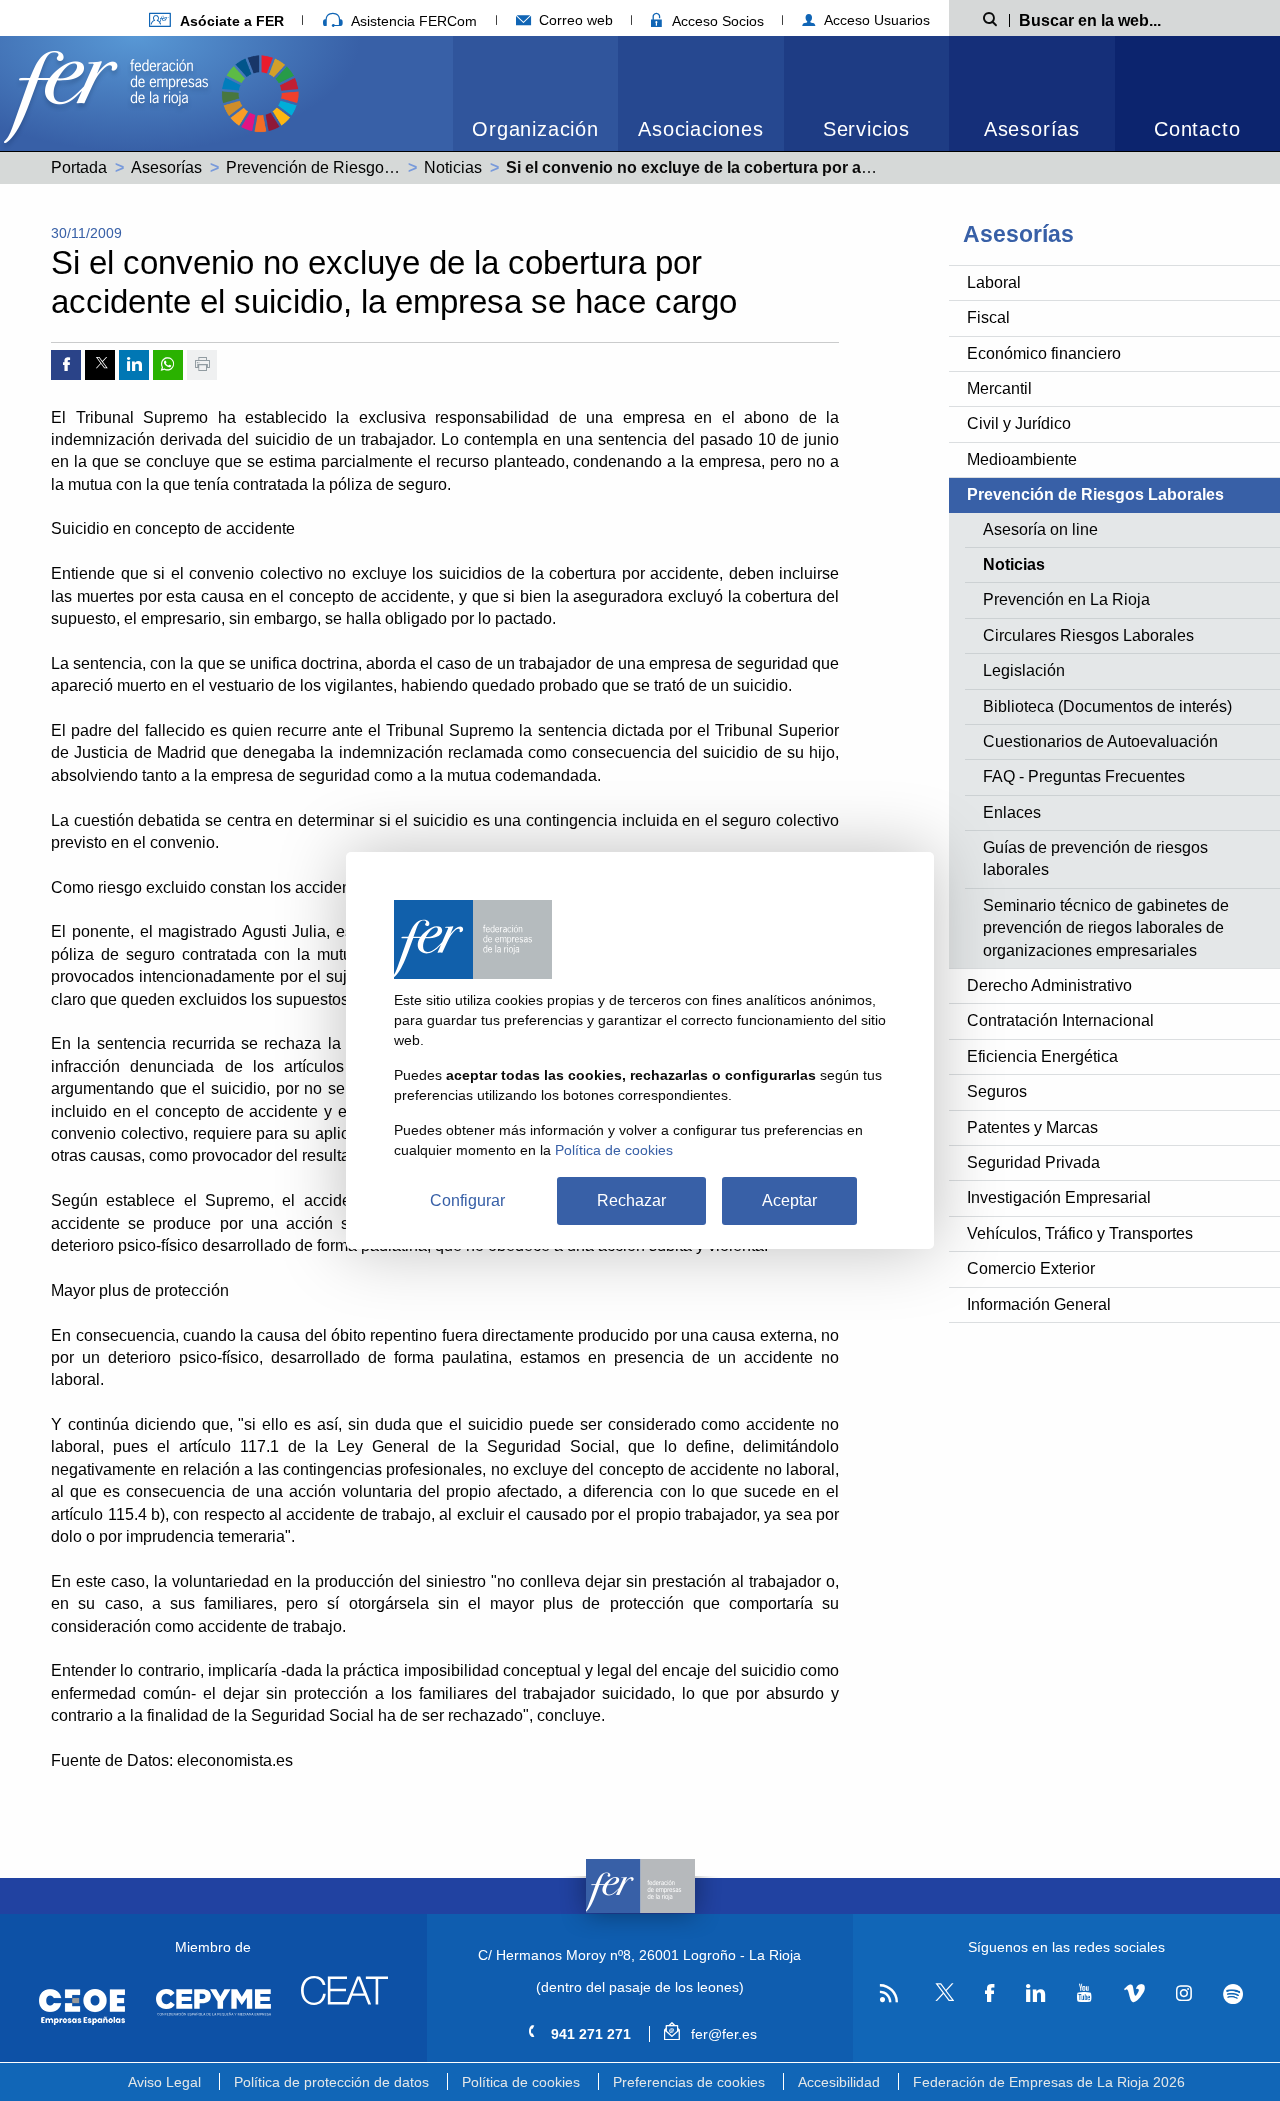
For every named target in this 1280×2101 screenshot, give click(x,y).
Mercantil (999, 388)
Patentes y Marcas (1032, 1127)
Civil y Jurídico (1019, 423)
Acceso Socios (716, 21)
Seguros (997, 1091)
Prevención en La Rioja (1066, 599)
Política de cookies (521, 2082)
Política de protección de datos (331, 2082)
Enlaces (1012, 812)
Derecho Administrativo (1049, 985)
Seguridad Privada (1033, 1162)
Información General (1039, 1304)
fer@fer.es (721, 2034)
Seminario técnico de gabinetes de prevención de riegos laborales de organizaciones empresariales (1106, 928)
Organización (535, 129)
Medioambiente (1022, 459)
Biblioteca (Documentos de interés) (1107, 706)
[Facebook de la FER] (990, 1993)
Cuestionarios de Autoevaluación (1100, 741)
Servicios (866, 129)
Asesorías (1032, 129)
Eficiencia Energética (1042, 1056)
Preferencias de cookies (689, 2082)
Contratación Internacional (1060, 1020)
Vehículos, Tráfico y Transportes (1080, 1233)
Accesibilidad (839, 2082)
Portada (79, 167)
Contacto (1197, 129)
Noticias (453, 167)
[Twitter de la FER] (941, 1997)
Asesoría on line (1040, 529)
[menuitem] (535, 93)
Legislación (1024, 670)
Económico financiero (1044, 353)
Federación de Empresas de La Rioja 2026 (1049, 2082)
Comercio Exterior (1031, 1268)
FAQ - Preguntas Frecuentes (1084, 776)
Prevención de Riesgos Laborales (346, 167)
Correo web (574, 20)
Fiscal (988, 317)
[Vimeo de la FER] (1134, 1993)
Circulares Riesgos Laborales (1088, 635)
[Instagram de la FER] (1183, 1993)
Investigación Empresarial (1059, 1197)
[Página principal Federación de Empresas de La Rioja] (110, 91)
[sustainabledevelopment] (260, 91)
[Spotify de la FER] (1233, 1993)
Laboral (994, 282)
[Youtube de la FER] (1084, 1993)
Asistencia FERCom (412, 21)
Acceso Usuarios (875, 20)
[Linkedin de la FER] (1035, 1993)
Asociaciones (701, 129)
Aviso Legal (164, 2082)
